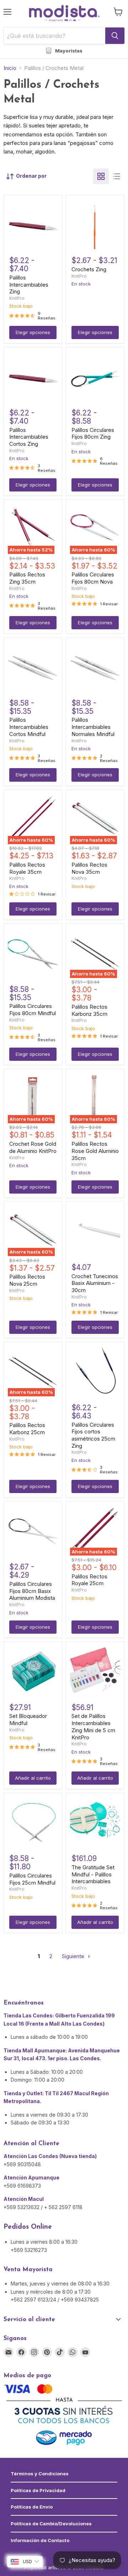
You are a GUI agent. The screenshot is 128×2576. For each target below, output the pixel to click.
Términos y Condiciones (40, 2474)
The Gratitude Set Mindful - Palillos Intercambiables (93, 1874)
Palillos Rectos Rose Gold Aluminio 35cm (95, 1151)
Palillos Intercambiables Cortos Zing (29, 437)
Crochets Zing (89, 269)
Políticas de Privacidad (38, 2490)
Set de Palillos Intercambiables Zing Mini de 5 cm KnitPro (93, 1726)
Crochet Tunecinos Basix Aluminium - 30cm (95, 1283)
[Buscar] (115, 36)
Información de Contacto (40, 2540)
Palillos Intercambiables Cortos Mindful (29, 727)
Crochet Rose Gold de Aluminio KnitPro (33, 1147)
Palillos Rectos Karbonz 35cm (89, 1010)
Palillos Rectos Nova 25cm (27, 1280)
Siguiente (74, 1956)
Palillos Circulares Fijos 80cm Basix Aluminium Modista (32, 1591)
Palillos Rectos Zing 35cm (27, 578)
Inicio (10, 68)
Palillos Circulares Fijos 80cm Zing (93, 433)
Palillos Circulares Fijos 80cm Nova (93, 578)
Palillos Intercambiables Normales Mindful (93, 727)
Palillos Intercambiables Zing (29, 284)
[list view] (117, 176)
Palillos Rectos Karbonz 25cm (27, 1429)
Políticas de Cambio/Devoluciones (51, 2524)
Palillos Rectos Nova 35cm (89, 868)
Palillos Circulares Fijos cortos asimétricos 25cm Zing (93, 1435)
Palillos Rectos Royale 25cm (89, 1580)
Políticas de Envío (32, 2507)
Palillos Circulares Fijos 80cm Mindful (33, 1010)
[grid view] (101, 176)
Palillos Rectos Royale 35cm (27, 868)
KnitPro (17, 298)
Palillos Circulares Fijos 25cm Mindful (32, 1879)
